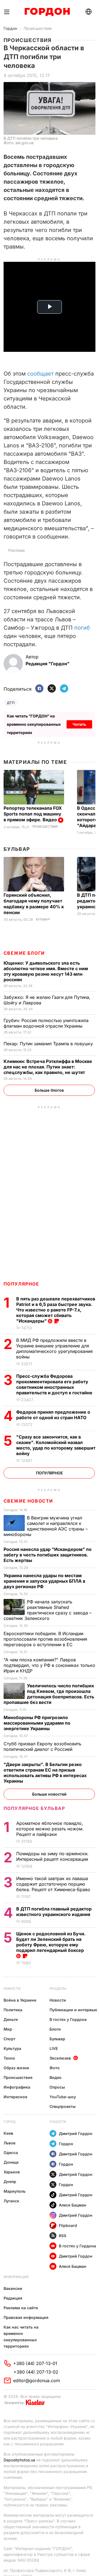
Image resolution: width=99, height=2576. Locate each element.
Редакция (13, 2298)
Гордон (10, 28)
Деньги (11, 2019)
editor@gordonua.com (37, 2380)
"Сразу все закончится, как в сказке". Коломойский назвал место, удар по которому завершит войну (56, 1445)
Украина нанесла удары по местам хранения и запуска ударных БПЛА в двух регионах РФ (44, 1581)
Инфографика (17, 2087)
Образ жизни (16, 2068)
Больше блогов (49, 1090)
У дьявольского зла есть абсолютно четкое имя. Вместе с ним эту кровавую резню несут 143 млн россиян (46, 971)
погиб (82, 628)
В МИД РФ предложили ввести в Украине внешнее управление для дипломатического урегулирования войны (54, 1348)
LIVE (54, 2048)
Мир (8, 2029)
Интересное (15, 2097)
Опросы (57, 2087)
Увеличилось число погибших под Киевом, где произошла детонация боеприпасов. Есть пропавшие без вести (49, 1694)
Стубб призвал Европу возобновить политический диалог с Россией (42, 1746)
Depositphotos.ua (19, 2460)
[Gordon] (47, 12)
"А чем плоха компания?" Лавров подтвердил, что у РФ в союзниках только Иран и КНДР (49, 1665)
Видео (56, 2077)
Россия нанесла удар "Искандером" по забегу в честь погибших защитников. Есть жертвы (48, 1555)
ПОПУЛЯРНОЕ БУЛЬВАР (34, 1808)
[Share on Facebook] (39, 689)
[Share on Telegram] (64, 689)
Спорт (9, 2039)
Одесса (11, 2153)
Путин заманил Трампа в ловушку (49, 1044)
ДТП (11, 703)
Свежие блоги (24, 953)
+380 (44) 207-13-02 (36, 2372)
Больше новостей (49, 1794)
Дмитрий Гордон (76, 2133)
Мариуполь (15, 2191)
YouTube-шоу (63, 2097)
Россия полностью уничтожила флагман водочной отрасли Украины (46, 1023)
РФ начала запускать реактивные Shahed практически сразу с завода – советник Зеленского (48, 1610)
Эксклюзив (60, 2058)
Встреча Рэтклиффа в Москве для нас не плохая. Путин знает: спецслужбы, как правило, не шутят (48, 1067)
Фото (55, 2068)
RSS (63, 2236)
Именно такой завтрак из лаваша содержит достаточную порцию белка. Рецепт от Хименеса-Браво (54, 1884)
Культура (12, 2048)
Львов (9, 2143)
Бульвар (17, 849)
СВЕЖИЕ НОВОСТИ (28, 1501)
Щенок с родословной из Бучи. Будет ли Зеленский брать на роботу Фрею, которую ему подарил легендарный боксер (51, 1942)
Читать (79, 724)
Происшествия (38, 28)
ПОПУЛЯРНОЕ (21, 1284)
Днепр (10, 2182)
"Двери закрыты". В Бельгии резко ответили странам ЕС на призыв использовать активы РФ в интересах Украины (45, 1773)
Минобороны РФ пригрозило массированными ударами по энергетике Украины (37, 1723)
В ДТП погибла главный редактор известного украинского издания (54, 1912)
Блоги (55, 2029)
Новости (12, 1988)
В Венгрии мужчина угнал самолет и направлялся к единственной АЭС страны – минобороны (46, 1526)
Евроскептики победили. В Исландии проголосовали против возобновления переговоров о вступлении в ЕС (45, 1639)
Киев (8, 2133)
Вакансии (13, 2288)
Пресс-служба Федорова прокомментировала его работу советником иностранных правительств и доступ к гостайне (55, 1384)
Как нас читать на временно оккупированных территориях (21, 2337)
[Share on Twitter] (52, 689)
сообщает (40, 374)
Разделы (58, 1988)
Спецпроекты (63, 2106)
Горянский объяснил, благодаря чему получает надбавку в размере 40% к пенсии (34, 904)
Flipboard (68, 2225)
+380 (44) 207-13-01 (35, 2363)
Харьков (12, 2172)
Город (9, 2122)
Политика (13, 2010)
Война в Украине (20, 2000)
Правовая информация (26, 2317)
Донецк (11, 2162)
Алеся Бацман (73, 2205)
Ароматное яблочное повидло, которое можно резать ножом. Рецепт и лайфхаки (50, 1829)
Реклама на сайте (21, 2308)
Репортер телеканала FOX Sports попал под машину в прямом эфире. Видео (33, 814)
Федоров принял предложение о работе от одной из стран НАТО (53, 1415)
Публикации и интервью (73, 2010)
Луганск (11, 2201)
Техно (9, 2058)
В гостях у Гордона (68, 2019)
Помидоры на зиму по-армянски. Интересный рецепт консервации (53, 1856)
